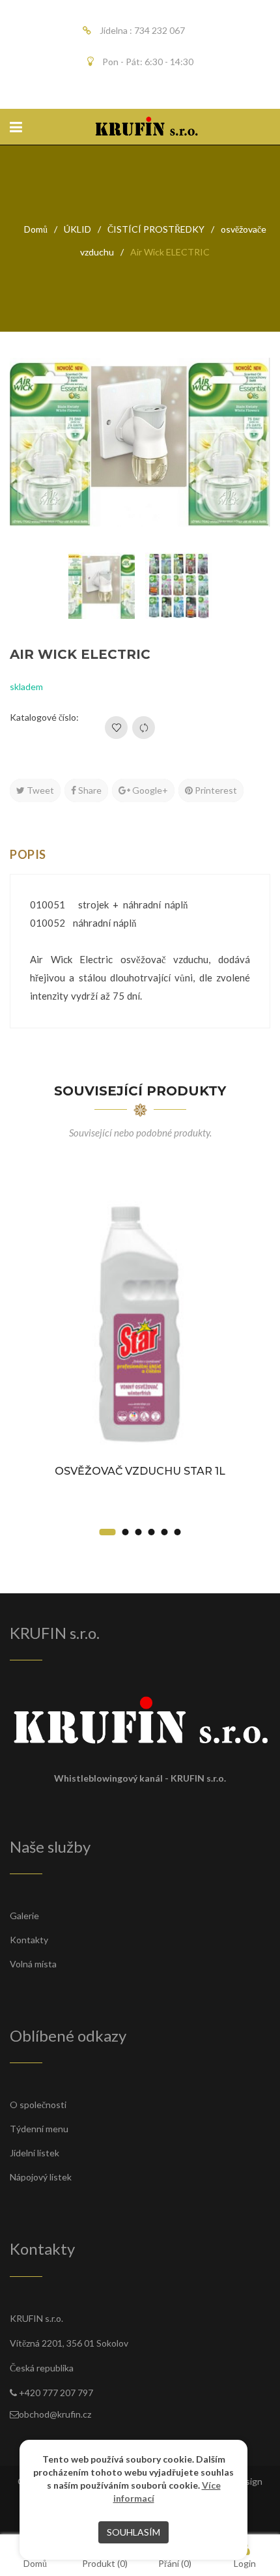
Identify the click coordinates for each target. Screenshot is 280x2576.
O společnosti (38, 2105)
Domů (36, 229)
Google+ (149, 790)
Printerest (215, 790)
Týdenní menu (39, 2129)
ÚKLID (77, 229)
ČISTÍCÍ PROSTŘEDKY (156, 229)
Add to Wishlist (116, 728)
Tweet (39, 790)
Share (89, 790)
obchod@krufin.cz (55, 2414)
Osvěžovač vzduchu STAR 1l (140, 1471)
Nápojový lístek (41, 2177)
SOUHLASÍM (133, 2532)
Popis (28, 854)
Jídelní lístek (35, 2153)
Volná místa (33, 1964)
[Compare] (144, 728)
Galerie (24, 1916)
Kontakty (29, 1940)
